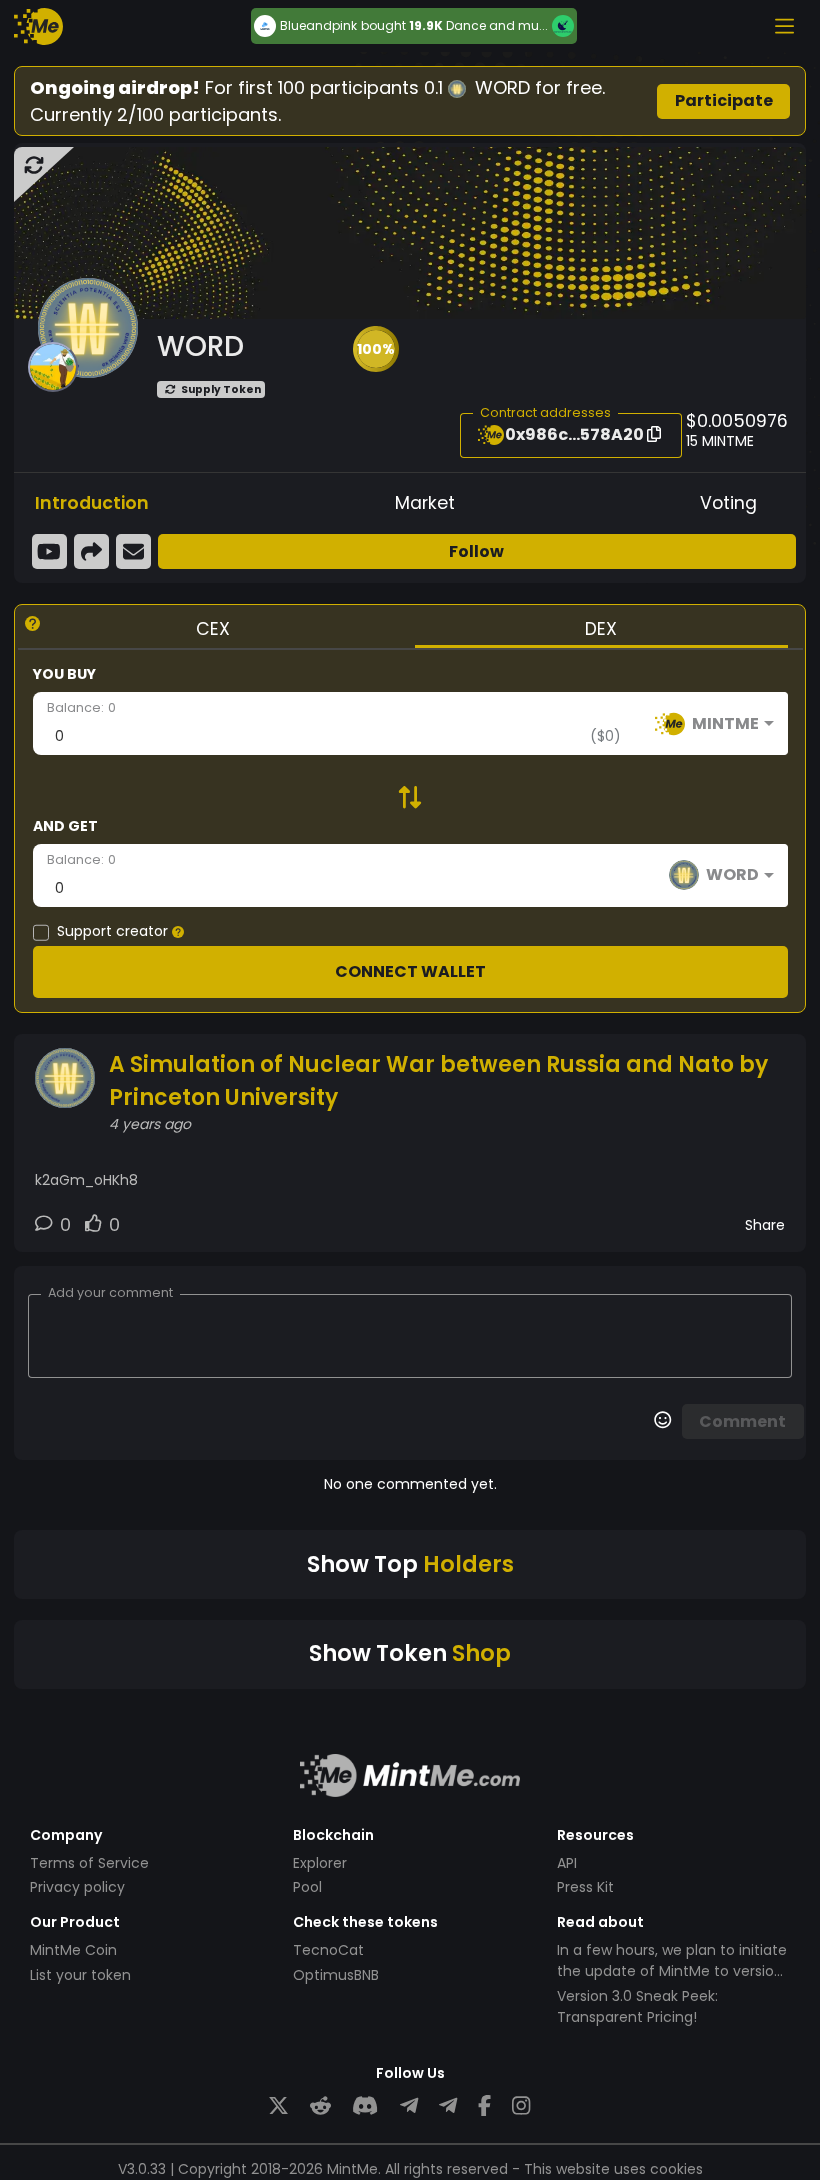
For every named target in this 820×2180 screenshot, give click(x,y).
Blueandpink (318, 26)
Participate (724, 100)
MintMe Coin (73, 1950)
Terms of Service (89, 1863)
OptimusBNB (336, 1975)
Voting (728, 503)
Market (425, 503)
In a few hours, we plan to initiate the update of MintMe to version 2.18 (672, 1971)
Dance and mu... (497, 25)
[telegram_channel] (448, 2106)
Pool (307, 1887)
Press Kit (585, 1887)
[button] (376, 349)
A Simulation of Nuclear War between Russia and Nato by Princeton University (438, 1081)
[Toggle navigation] (784, 26)
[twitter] (278, 2106)
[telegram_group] (409, 2106)
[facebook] (484, 2106)
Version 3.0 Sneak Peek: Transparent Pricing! (637, 2006)
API (567, 1863)
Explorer (320, 1863)
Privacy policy (77, 1887)
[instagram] (521, 2106)
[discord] (365, 2106)
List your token (80, 1975)
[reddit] (320, 2106)
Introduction (92, 503)
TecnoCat (328, 1950)
